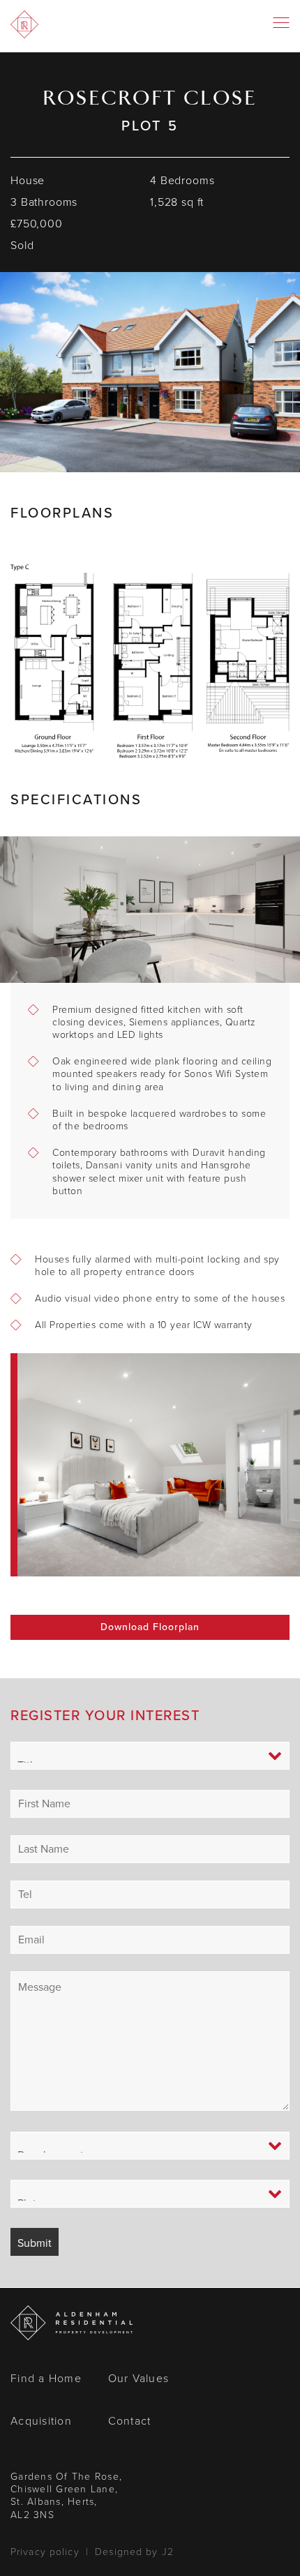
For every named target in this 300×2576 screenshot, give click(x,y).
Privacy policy (45, 2552)
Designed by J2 (134, 2552)
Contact (130, 2421)
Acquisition (41, 2421)
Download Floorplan (150, 1627)
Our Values (139, 2378)
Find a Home (46, 2378)
